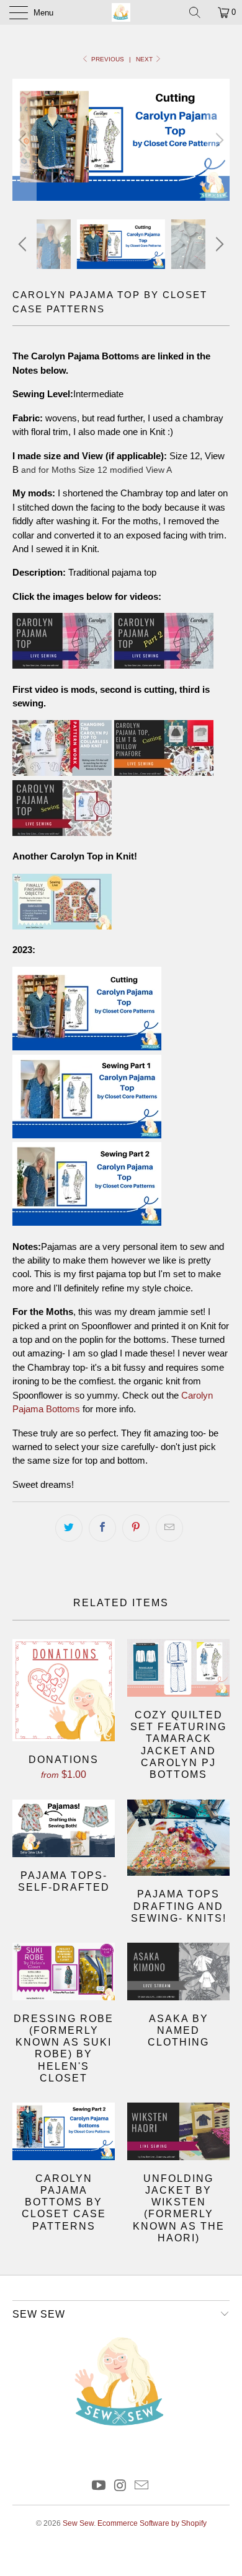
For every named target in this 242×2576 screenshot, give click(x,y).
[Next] (218, 140)
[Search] (199, 12)
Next (145, 59)
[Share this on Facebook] (102, 1528)
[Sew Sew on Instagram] (120, 2486)
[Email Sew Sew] (142, 2486)
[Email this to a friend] (169, 1528)
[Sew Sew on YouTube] (99, 2486)
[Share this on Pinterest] (136, 1528)
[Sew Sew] (121, 12)
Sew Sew (78, 2523)
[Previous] (24, 140)
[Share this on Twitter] (69, 1528)
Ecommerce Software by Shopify (152, 2523)
